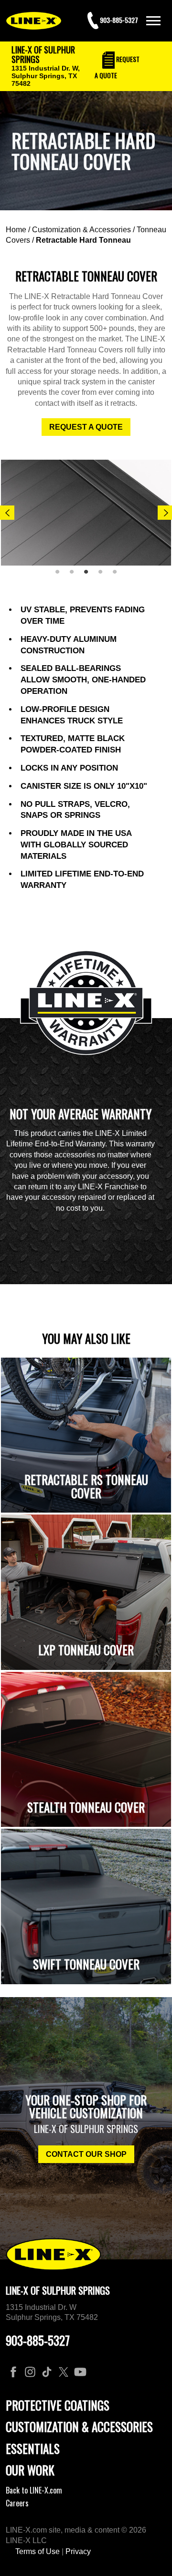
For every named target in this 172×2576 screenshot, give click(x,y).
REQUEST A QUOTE (86, 427)
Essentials (33, 2448)
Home (16, 230)
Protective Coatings (58, 2405)
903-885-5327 (38, 2340)
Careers (17, 2503)
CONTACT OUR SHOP (86, 2154)
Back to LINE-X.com (34, 2490)
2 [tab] (75, 576)
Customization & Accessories (81, 230)
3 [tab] (89, 576)
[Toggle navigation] (153, 21)
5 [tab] (118, 576)
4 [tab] (104, 576)
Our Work (30, 2470)
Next (165, 513)
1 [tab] (61, 576)
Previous (7, 513)
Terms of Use (38, 2551)
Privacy (78, 2551)
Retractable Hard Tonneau (83, 240)
